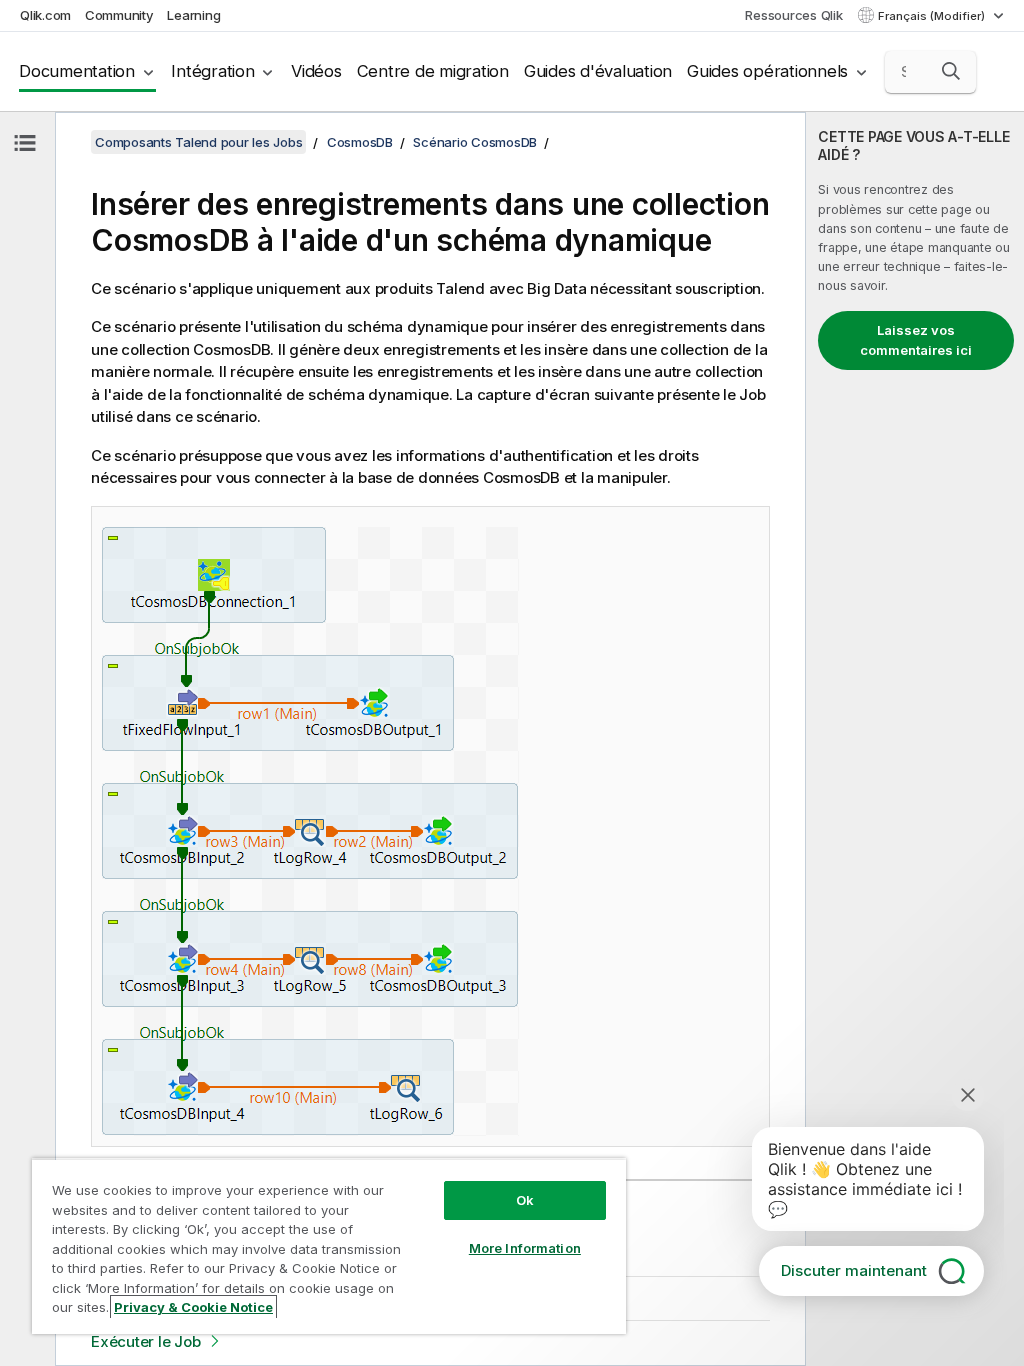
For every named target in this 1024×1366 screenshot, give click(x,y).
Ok (525, 1200)
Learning (193, 15)
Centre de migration (433, 71)
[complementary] (915, 739)
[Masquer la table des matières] (25, 143)
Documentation (77, 71)
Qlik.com (45, 15)
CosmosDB (360, 142)
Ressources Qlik (793, 15)
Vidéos (316, 71)
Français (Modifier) (933, 16)
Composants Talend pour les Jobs (198, 142)
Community (119, 15)
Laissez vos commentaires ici (916, 340)
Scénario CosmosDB (475, 142)
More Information (525, 1248)
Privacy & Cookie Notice (193, 1307)
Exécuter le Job (145, 1341)
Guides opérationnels (767, 71)
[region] (329, 1246)
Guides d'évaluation (598, 71)
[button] (951, 71)
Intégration (212, 71)
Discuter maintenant (854, 1270)
